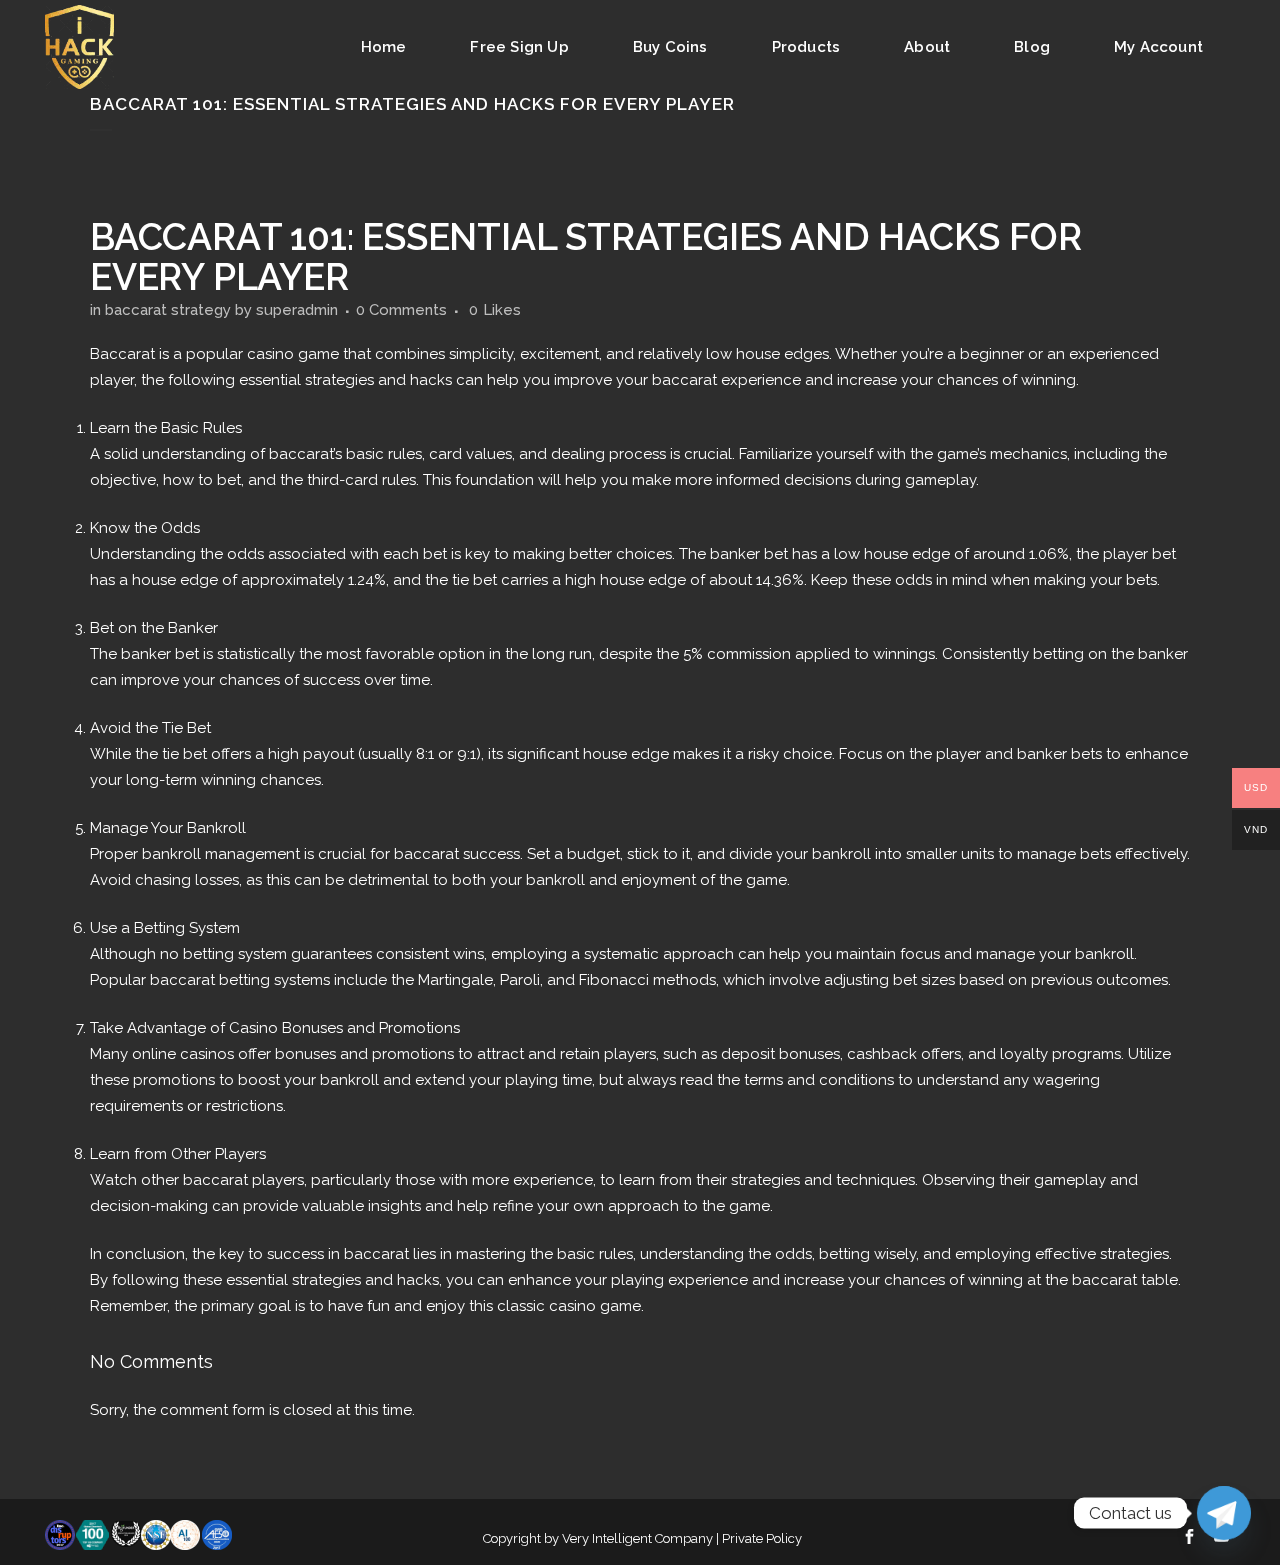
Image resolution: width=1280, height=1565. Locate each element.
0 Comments (401, 310)
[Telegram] (1224, 1513)
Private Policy (762, 1538)
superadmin (297, 310)
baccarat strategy (168, 310)
